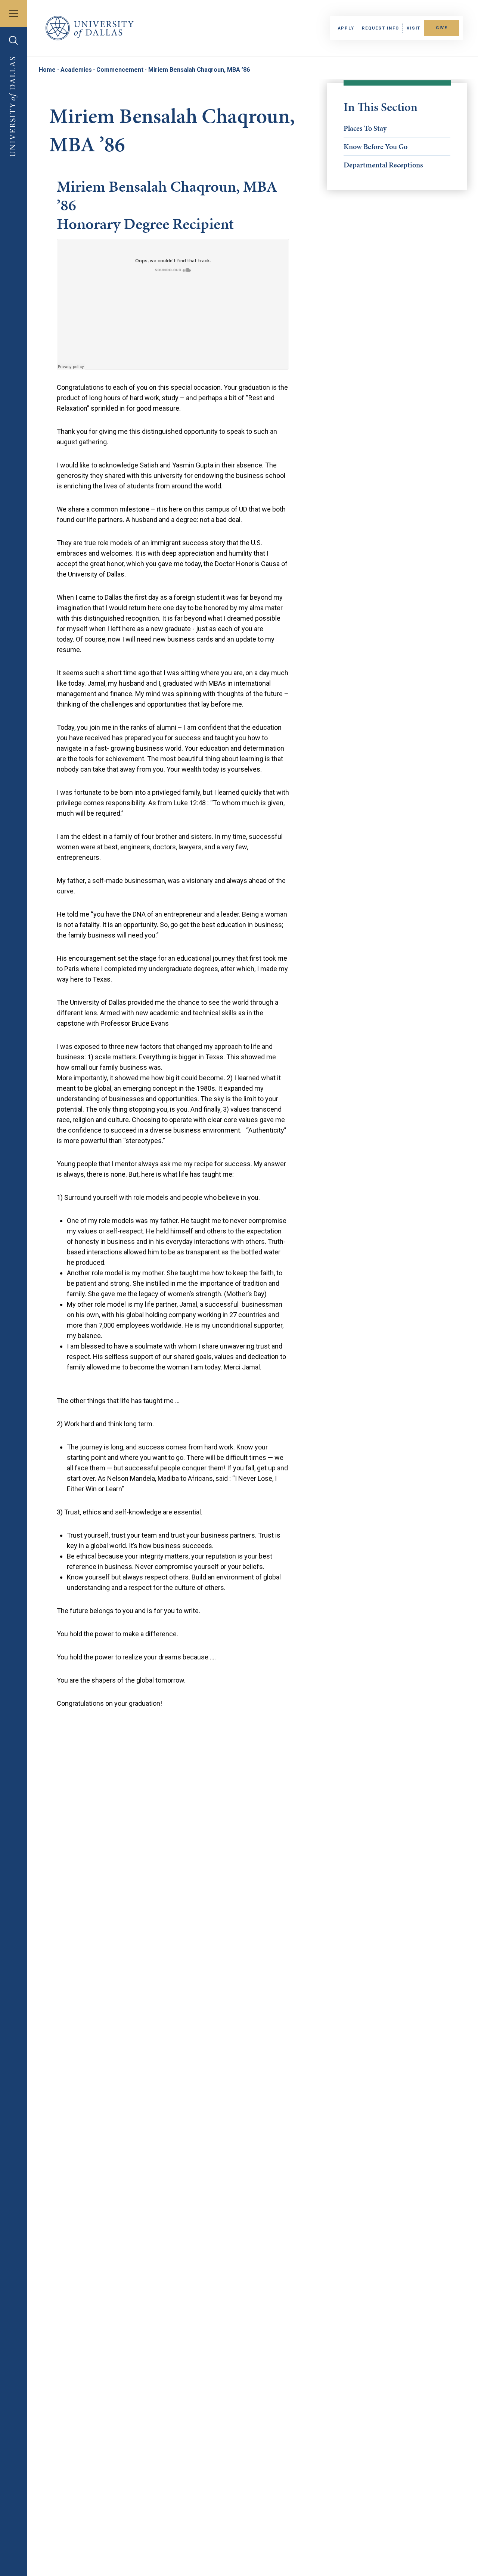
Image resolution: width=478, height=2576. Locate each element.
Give (442, 28)
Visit (414, 28)
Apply (346, 28)
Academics (76, 70)
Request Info (380, 28)
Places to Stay (365, 128)
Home (47, 70)
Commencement (120, 70)
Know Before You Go (375, 146)
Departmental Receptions (383, 165)
